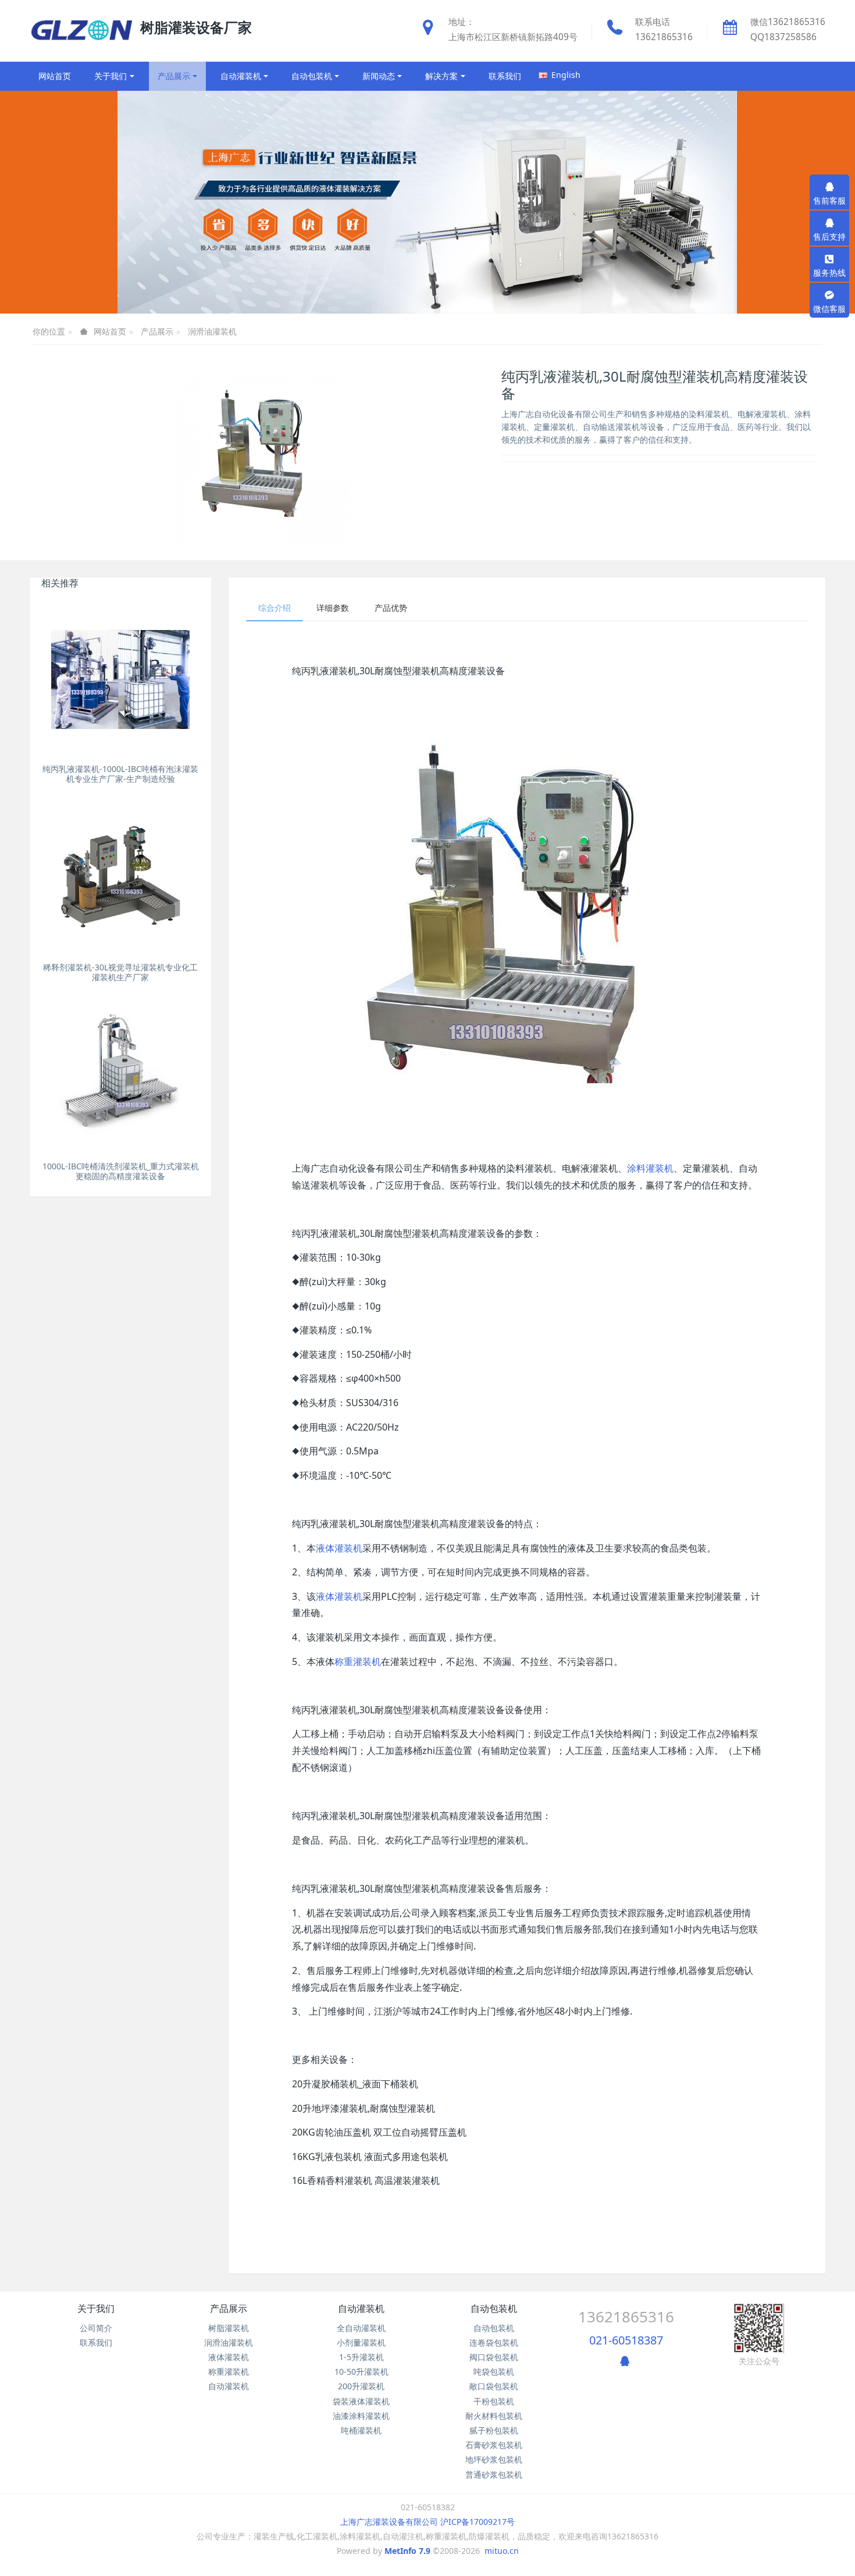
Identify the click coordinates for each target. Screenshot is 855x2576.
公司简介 (96, 2328)
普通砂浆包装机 (494, 2474)
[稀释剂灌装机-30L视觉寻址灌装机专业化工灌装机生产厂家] (120, 878)
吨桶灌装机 (361, 2430)
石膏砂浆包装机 (494, 2445)
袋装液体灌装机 (361, 2401)
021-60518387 (626, 2340)
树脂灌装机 (229, 2328)
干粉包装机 (494, 2401)
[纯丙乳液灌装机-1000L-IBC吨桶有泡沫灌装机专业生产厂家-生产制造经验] (120, 679)
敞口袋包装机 (494, 2386)
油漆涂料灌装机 (361, 2416)
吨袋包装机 (494, 2372)
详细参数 (333, 608)
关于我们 (96, 2308)
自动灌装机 (229, 2386)
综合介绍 (275, 608)
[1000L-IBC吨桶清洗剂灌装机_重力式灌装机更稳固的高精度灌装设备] (120, 1077)
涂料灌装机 (650, 1168)
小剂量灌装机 (361, 2342)
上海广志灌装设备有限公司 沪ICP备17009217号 (427, 2522)
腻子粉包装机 (494, 2430)
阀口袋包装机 (494, 2357)
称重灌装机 (358, 1661)
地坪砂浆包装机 (494, 2459)
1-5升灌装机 (361, 2357)
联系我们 (96, 2342)
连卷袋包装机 (494, 2342)
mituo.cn (502, 2551)
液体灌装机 (339, 1548)
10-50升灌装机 (361, 2372)
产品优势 (391, 608)
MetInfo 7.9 (407, 2551)
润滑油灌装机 (212, 331)
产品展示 (157, 331)
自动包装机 (494, 2308)
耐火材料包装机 (494, 2416)
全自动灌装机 (361, 2328)
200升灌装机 (361, 2386)
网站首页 (55, 76)
